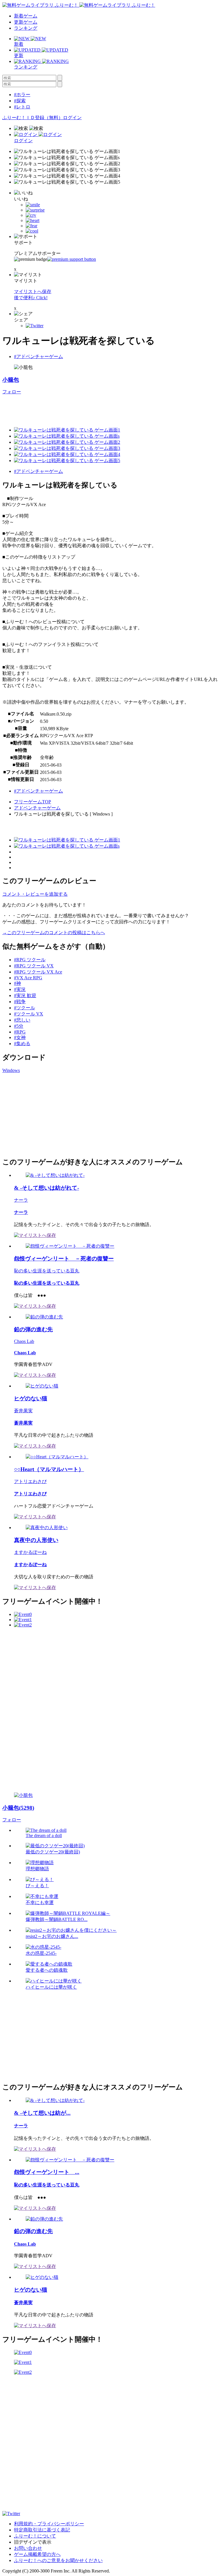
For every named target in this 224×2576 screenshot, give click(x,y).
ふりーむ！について (35, 2536)
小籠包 (11, 380)
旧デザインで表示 (33, 2542)
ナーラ (21, 1200)
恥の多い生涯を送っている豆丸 (47, 1271)
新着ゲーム (26, 16)
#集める (22, 1044)
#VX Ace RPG (28, 978)
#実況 (20, 989)
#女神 (20, 1037)
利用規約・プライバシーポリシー (49, 2524)
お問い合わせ (28, 2548)
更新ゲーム (26, 22)
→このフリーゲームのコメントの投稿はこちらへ (54, 933)
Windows (11, 1070)
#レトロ (22, 107)
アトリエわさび (30, 1481)
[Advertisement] (108, 408)
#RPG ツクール (30, 960)
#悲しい (22, 1020)
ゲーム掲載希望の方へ (37, 2554)
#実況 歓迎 (25, 995)
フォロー (12, 392)
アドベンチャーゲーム (37, 808)
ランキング (26, 28)
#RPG (20, 1032)
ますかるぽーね (30, 1552)
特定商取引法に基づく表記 (42, 2530)
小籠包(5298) (18, 1808)
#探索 (20, 101)
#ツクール (24, 1008)
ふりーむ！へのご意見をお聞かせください (58, 2560)
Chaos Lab (24, 1341)
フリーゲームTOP (33, 802)
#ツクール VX (29, 1014)
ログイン (72, 118)
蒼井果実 (23, 1411)
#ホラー (22, 95)
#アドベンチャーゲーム (38, 356)
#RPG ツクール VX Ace (38, 972)
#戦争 (20, 1002)
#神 (17, 983)
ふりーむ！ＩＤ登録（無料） (33, 118)
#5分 (19, 1026)
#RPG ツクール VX (34, 966)
